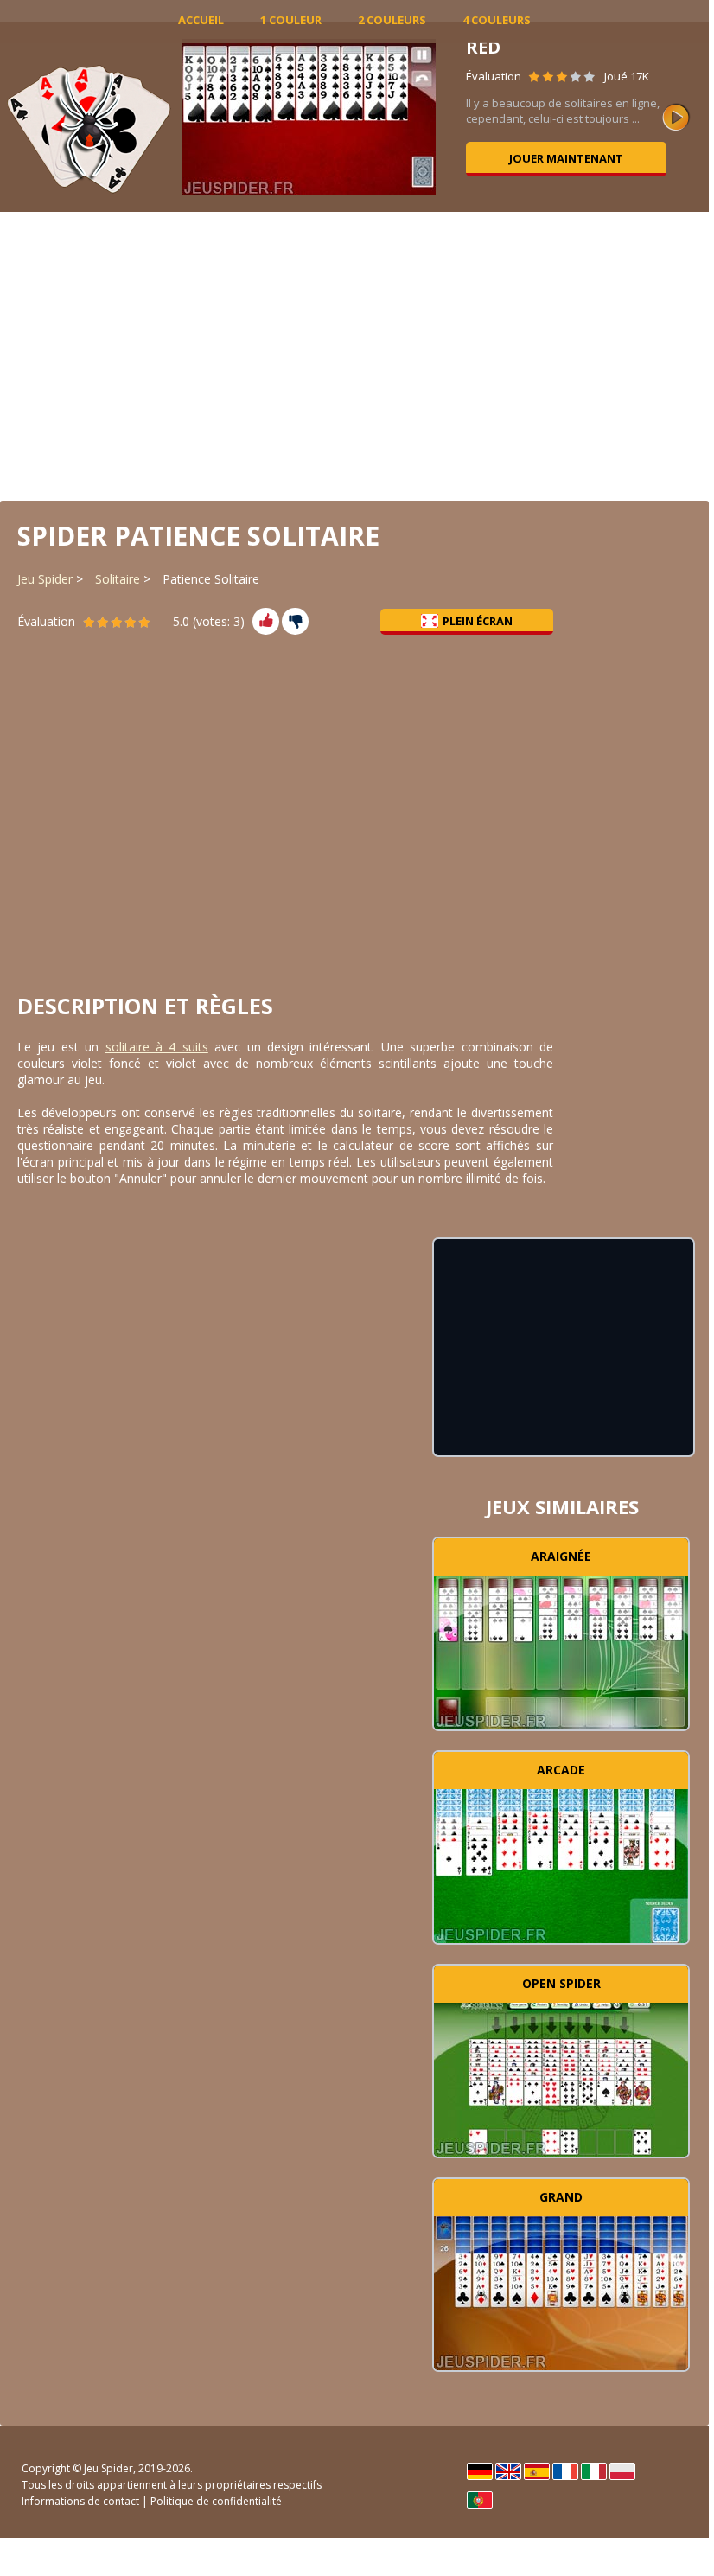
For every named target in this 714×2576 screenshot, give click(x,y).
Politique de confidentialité (216, 2501)
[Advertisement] (354, 355)
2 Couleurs (392, 20)
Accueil (201, 20)
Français (565, 2471)
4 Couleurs (497, 20)
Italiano (594, 2471)
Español (537, 2471)
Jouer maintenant (566, 158)
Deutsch (480, 2471)
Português (480, 2500)
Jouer (561, 1650)
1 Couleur (291, 20)
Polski (622, 2471)
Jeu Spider (45, 579)
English (508, 2471)
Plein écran (478, 621)
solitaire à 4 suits (157, 1047)
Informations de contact (80, 2501)
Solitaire (118, 579)
